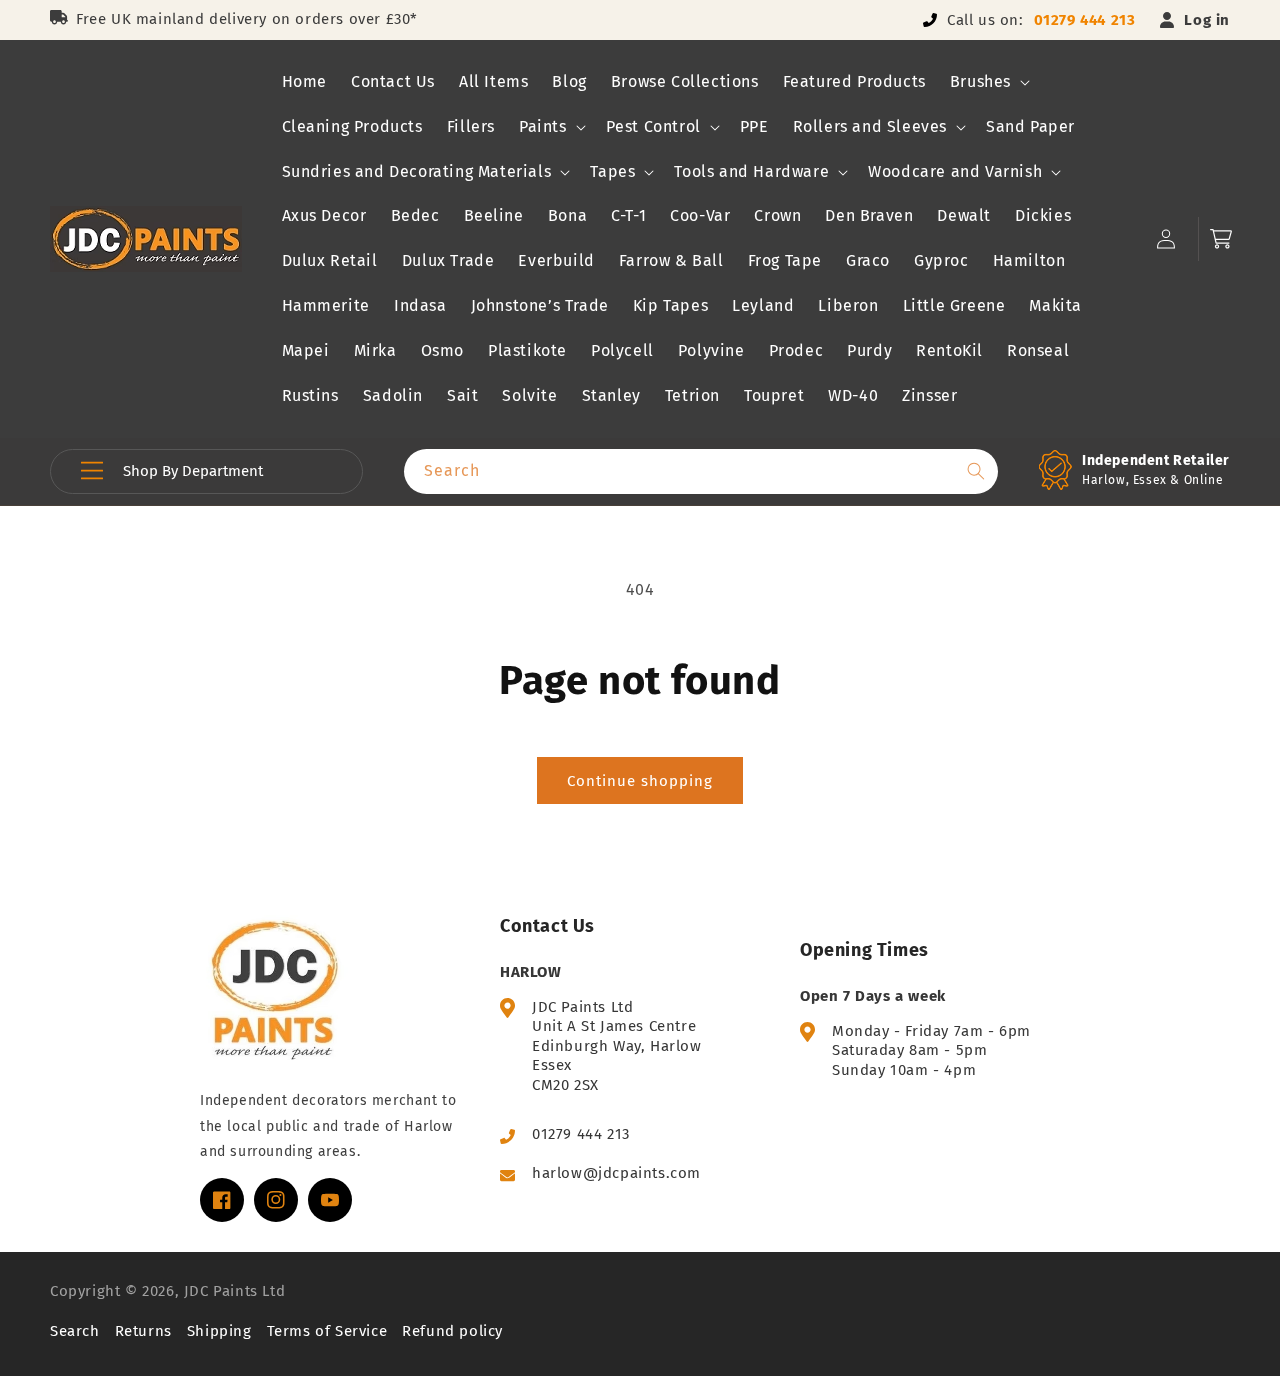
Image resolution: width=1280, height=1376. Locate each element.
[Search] (976, 471)
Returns (143, 1331)
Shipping (219, 1331)
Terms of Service (327, 1331)
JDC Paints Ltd (234, 1291)
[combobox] (701, 471)
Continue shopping (640, 781)
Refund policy (452, 1331)
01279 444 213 (1085, 20)
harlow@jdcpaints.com (616, 1173)
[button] (988, 82)
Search (75, 1331)
